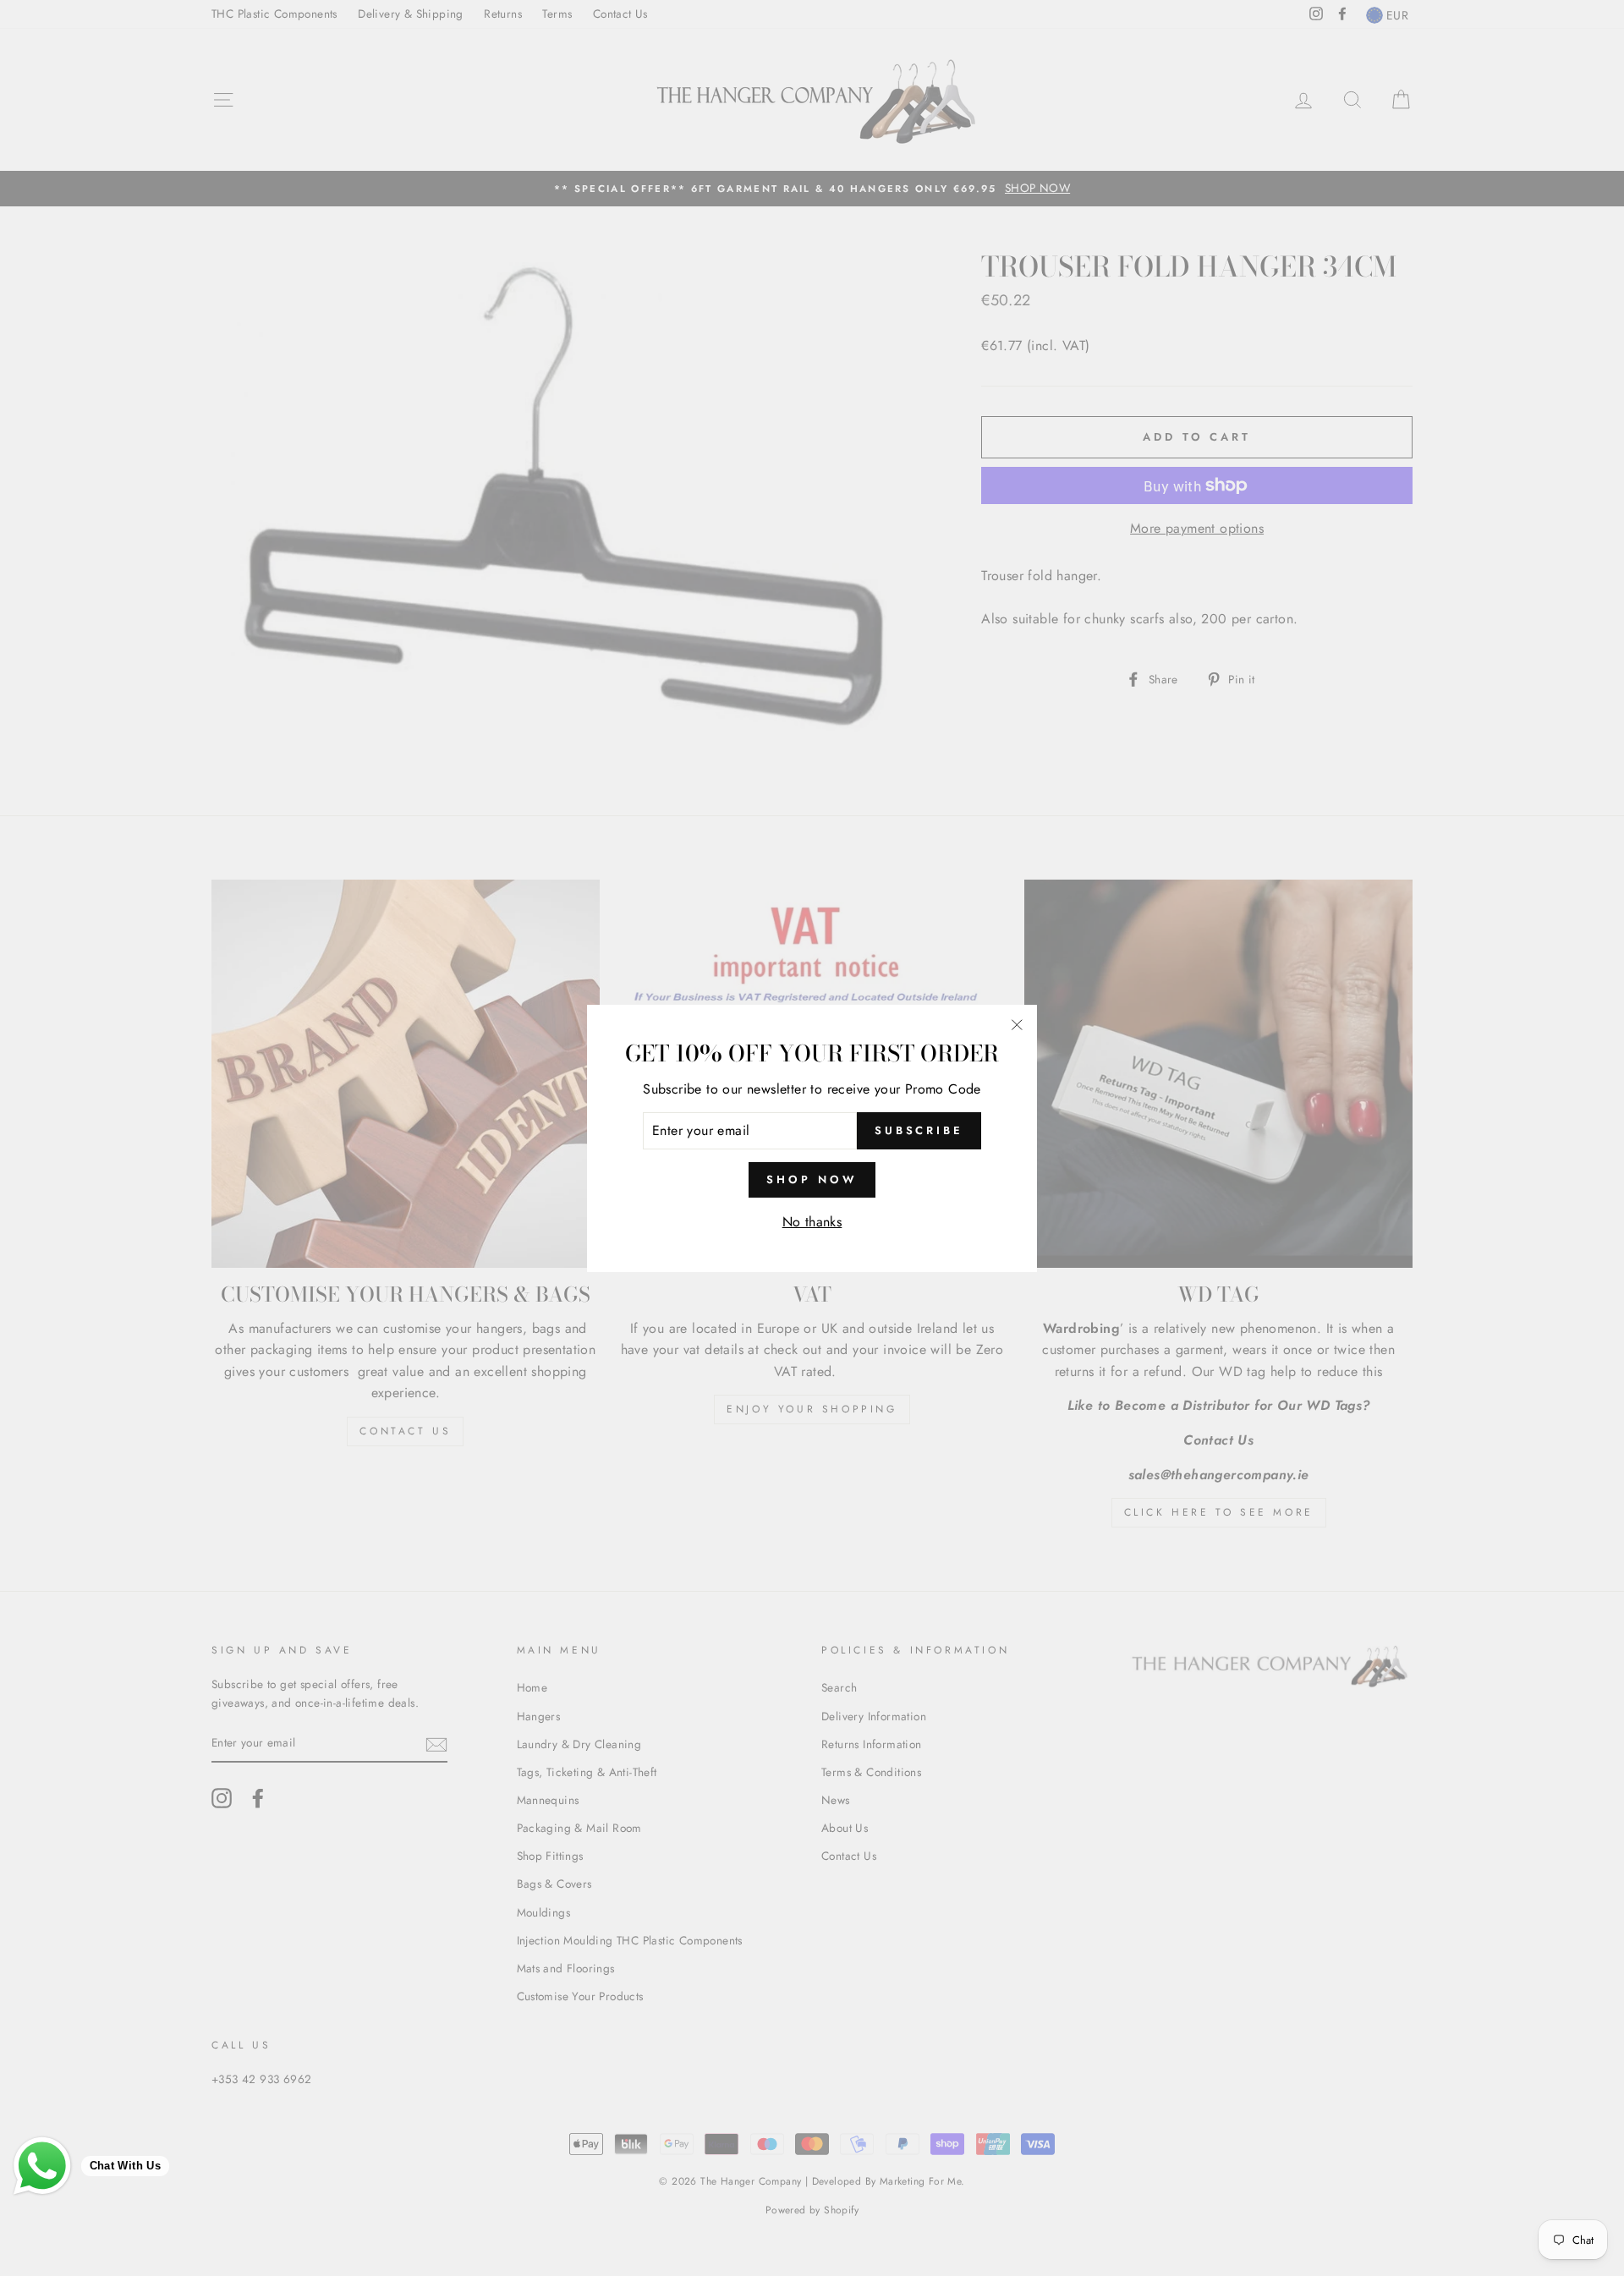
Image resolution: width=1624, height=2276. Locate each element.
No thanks (812, 1222)
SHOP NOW (812, 1179)
